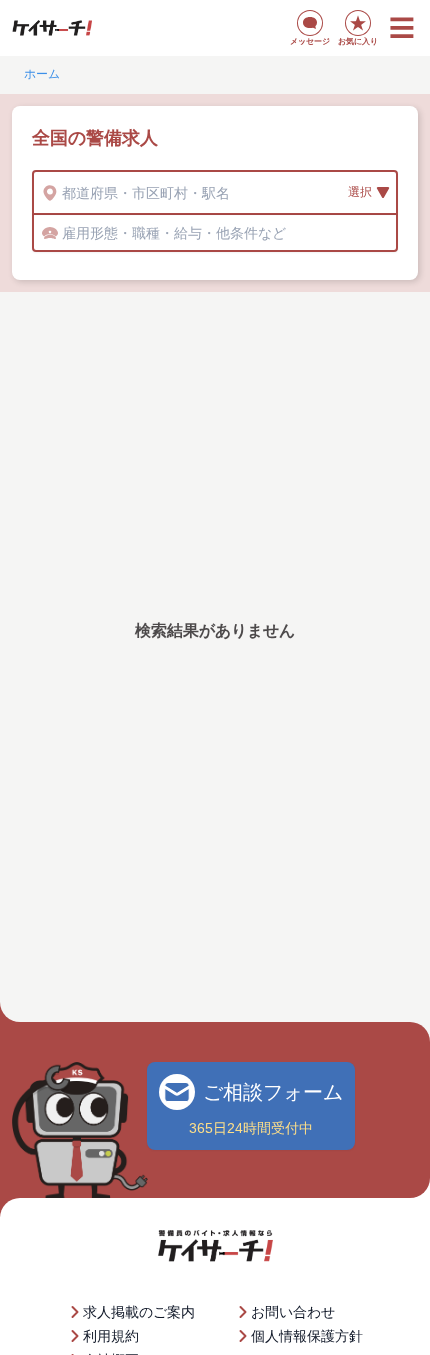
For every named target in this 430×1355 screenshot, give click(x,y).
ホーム (42, 74)
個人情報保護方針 (307, 1336)
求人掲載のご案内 (139, 1312)
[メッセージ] (310, 23)
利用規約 (111, 1336)
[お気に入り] (358, 23)
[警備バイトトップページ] (52, 28)
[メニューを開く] (402, 28)
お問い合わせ (293, 1312)
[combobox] (64, 193)
